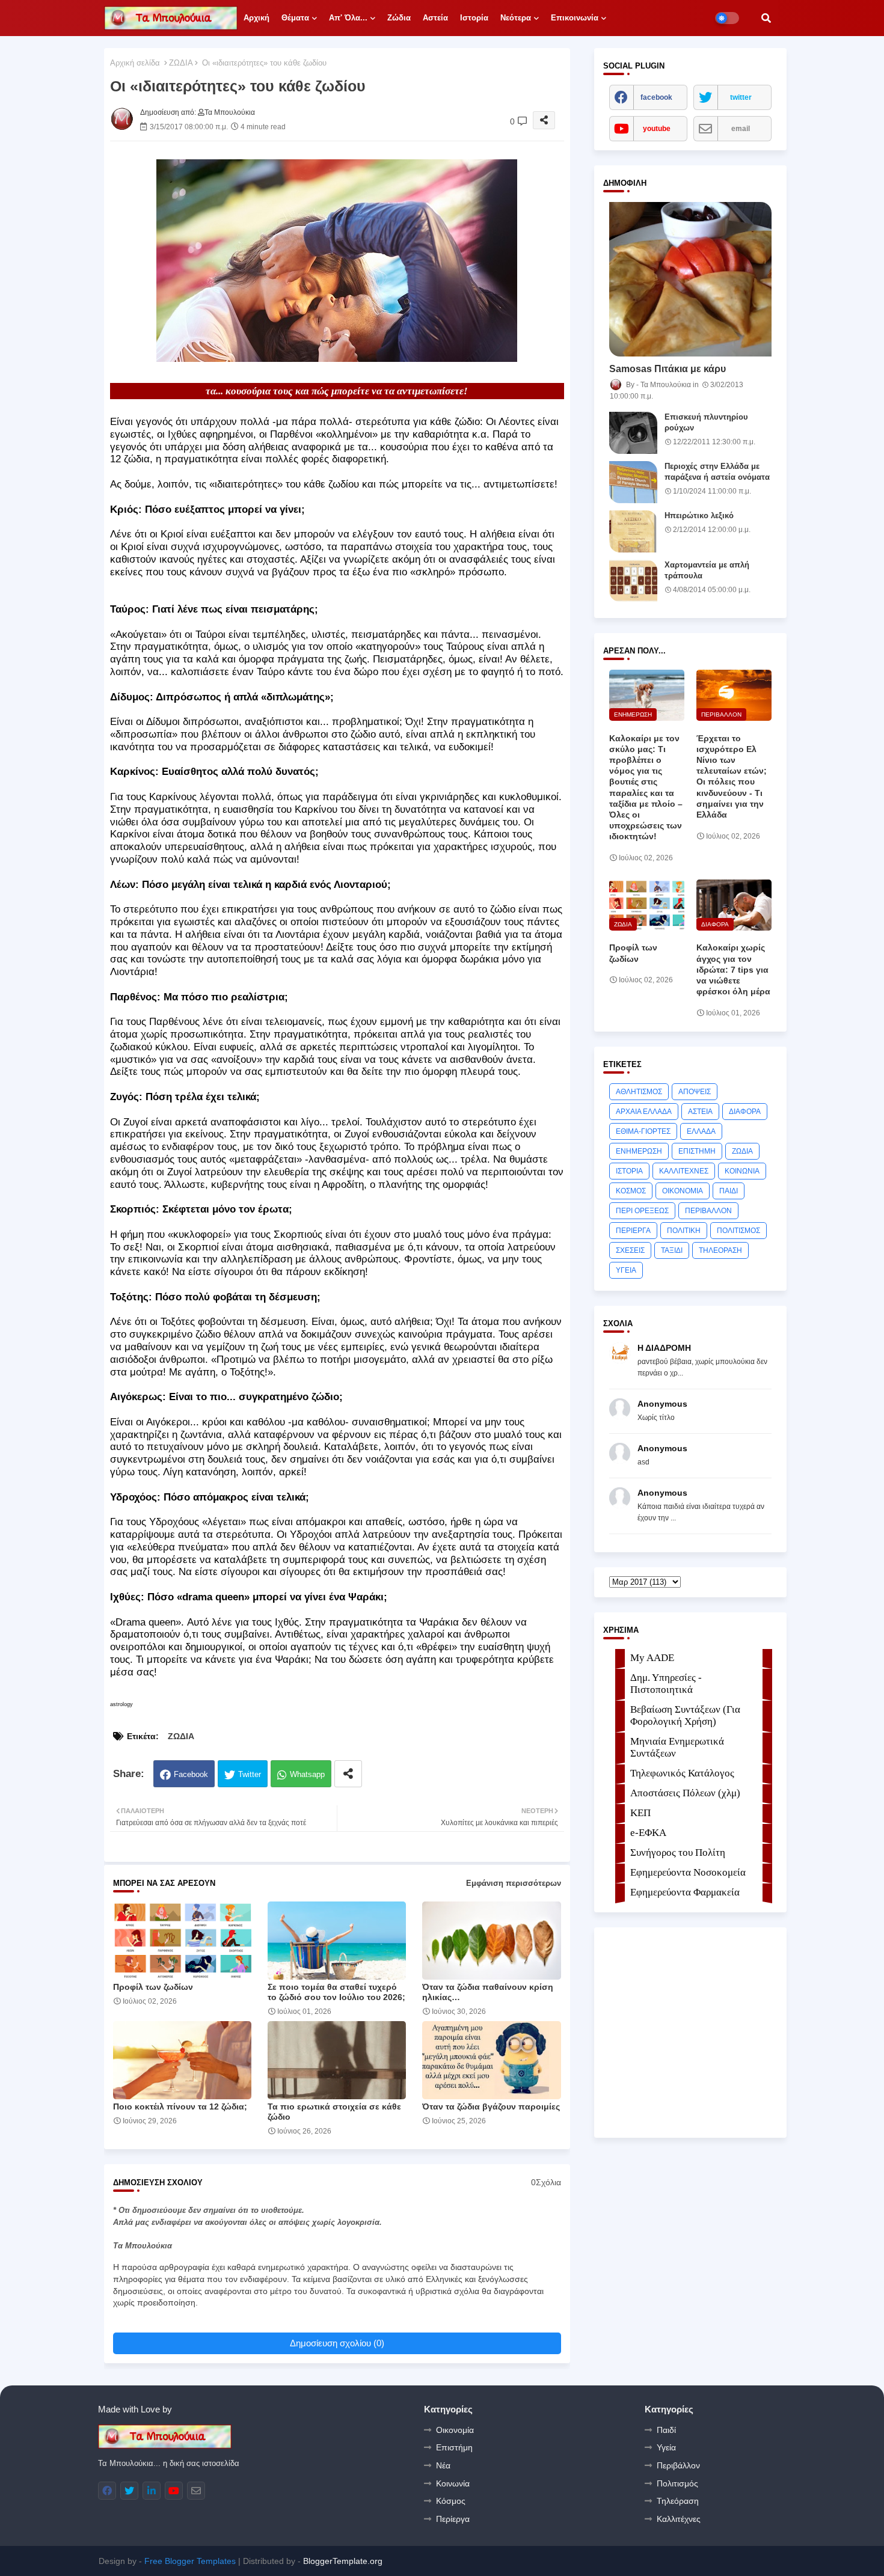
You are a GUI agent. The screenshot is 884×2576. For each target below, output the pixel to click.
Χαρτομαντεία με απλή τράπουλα (707, 570)
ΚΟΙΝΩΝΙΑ (742, 1171)
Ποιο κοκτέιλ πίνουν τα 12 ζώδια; (180, 2106)
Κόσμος (451, 2501)
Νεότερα (516, 18)
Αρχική (256, 18)
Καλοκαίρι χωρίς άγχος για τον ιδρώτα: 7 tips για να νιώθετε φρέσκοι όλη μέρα (733, 969)
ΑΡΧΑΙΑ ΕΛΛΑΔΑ (644, 1112)
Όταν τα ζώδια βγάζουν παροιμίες (491, 2106)
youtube (657, 129)
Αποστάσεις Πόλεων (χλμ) (685, 1793)
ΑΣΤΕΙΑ (700, 1112)
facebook (656, 97)
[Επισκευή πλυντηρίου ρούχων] (633, 433)
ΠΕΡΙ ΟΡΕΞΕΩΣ (642, 1211)
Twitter (250, 1774)
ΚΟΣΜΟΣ (631, 1191)
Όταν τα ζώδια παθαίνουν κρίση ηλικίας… (488, 1992)
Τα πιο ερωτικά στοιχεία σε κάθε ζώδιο (334, 2112)
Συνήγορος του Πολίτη (678, 1852)
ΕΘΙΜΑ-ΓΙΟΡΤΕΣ (643, 1131)
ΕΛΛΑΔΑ (701, 1131)
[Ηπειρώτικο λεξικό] (633, 531)
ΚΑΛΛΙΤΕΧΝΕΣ (684, 1171)
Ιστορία (474, 18)
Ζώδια (399, 18)
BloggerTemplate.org (343, 2561)
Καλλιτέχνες (679, 2519)
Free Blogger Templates (190, 2561)
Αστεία (435, 18)
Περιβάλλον (678, 2465)
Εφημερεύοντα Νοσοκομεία (688, 1872)
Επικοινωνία (575, 18)
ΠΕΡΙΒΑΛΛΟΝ (708, 1211)
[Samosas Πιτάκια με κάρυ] (690, 279)
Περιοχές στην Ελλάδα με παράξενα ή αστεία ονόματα (717, 472)
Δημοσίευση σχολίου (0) (337, 2343)
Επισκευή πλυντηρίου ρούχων (706, 422)
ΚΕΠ (640, 1813)
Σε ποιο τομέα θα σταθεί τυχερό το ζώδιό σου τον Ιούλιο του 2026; (336, 1992)
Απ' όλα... (348, 18)
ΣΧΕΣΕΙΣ (630, 1250)
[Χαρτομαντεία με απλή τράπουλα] (633, 581)
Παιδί (666, 2430)
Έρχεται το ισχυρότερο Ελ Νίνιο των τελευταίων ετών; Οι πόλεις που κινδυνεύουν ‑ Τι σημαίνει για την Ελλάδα (732, 776)
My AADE (652, 1658)
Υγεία (666, 2447)
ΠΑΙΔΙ (729, 1191)
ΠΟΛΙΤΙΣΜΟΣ (738, 1231)
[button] (766, 18)
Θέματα (295, 18)
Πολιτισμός (677, 2483)
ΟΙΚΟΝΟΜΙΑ (683, 1191)
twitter (741, 97)
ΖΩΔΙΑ (181, 63)
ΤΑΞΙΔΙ (672, 1250)
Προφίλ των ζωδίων (153, 1987)
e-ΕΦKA (648, 1833)
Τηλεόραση (678, 2501)
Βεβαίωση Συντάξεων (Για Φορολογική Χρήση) (685, 1715)
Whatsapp (307, 1774)
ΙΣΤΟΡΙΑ (629, 1171)
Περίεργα (453, 2519)
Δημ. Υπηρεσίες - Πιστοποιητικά (666, 1684)
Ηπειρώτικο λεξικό (699, 516)
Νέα (443, 2465)
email (741, 129)
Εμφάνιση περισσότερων (514, 1883)
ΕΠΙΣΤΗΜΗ (697, 1151)
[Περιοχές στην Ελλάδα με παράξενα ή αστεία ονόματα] (633, 482)
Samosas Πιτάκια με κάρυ (668, 369)
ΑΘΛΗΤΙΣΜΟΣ (639, 1092)
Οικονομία (455, 2430)
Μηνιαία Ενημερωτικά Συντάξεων (677, 1747)
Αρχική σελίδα (135, 63)
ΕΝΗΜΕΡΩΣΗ (639, 1151)
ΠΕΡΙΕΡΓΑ (633, 1231)
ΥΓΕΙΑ (626, 1270)
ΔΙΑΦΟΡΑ (745, 1112)
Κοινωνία (453, 2483)
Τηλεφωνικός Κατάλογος (682, 1773)
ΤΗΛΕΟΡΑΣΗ (720, 1250)
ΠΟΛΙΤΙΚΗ (684, 1231)
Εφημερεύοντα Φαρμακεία (685, 1892)
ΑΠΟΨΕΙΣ (695, 1092)
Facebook (191, 1774)
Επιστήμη (454, 2447)
